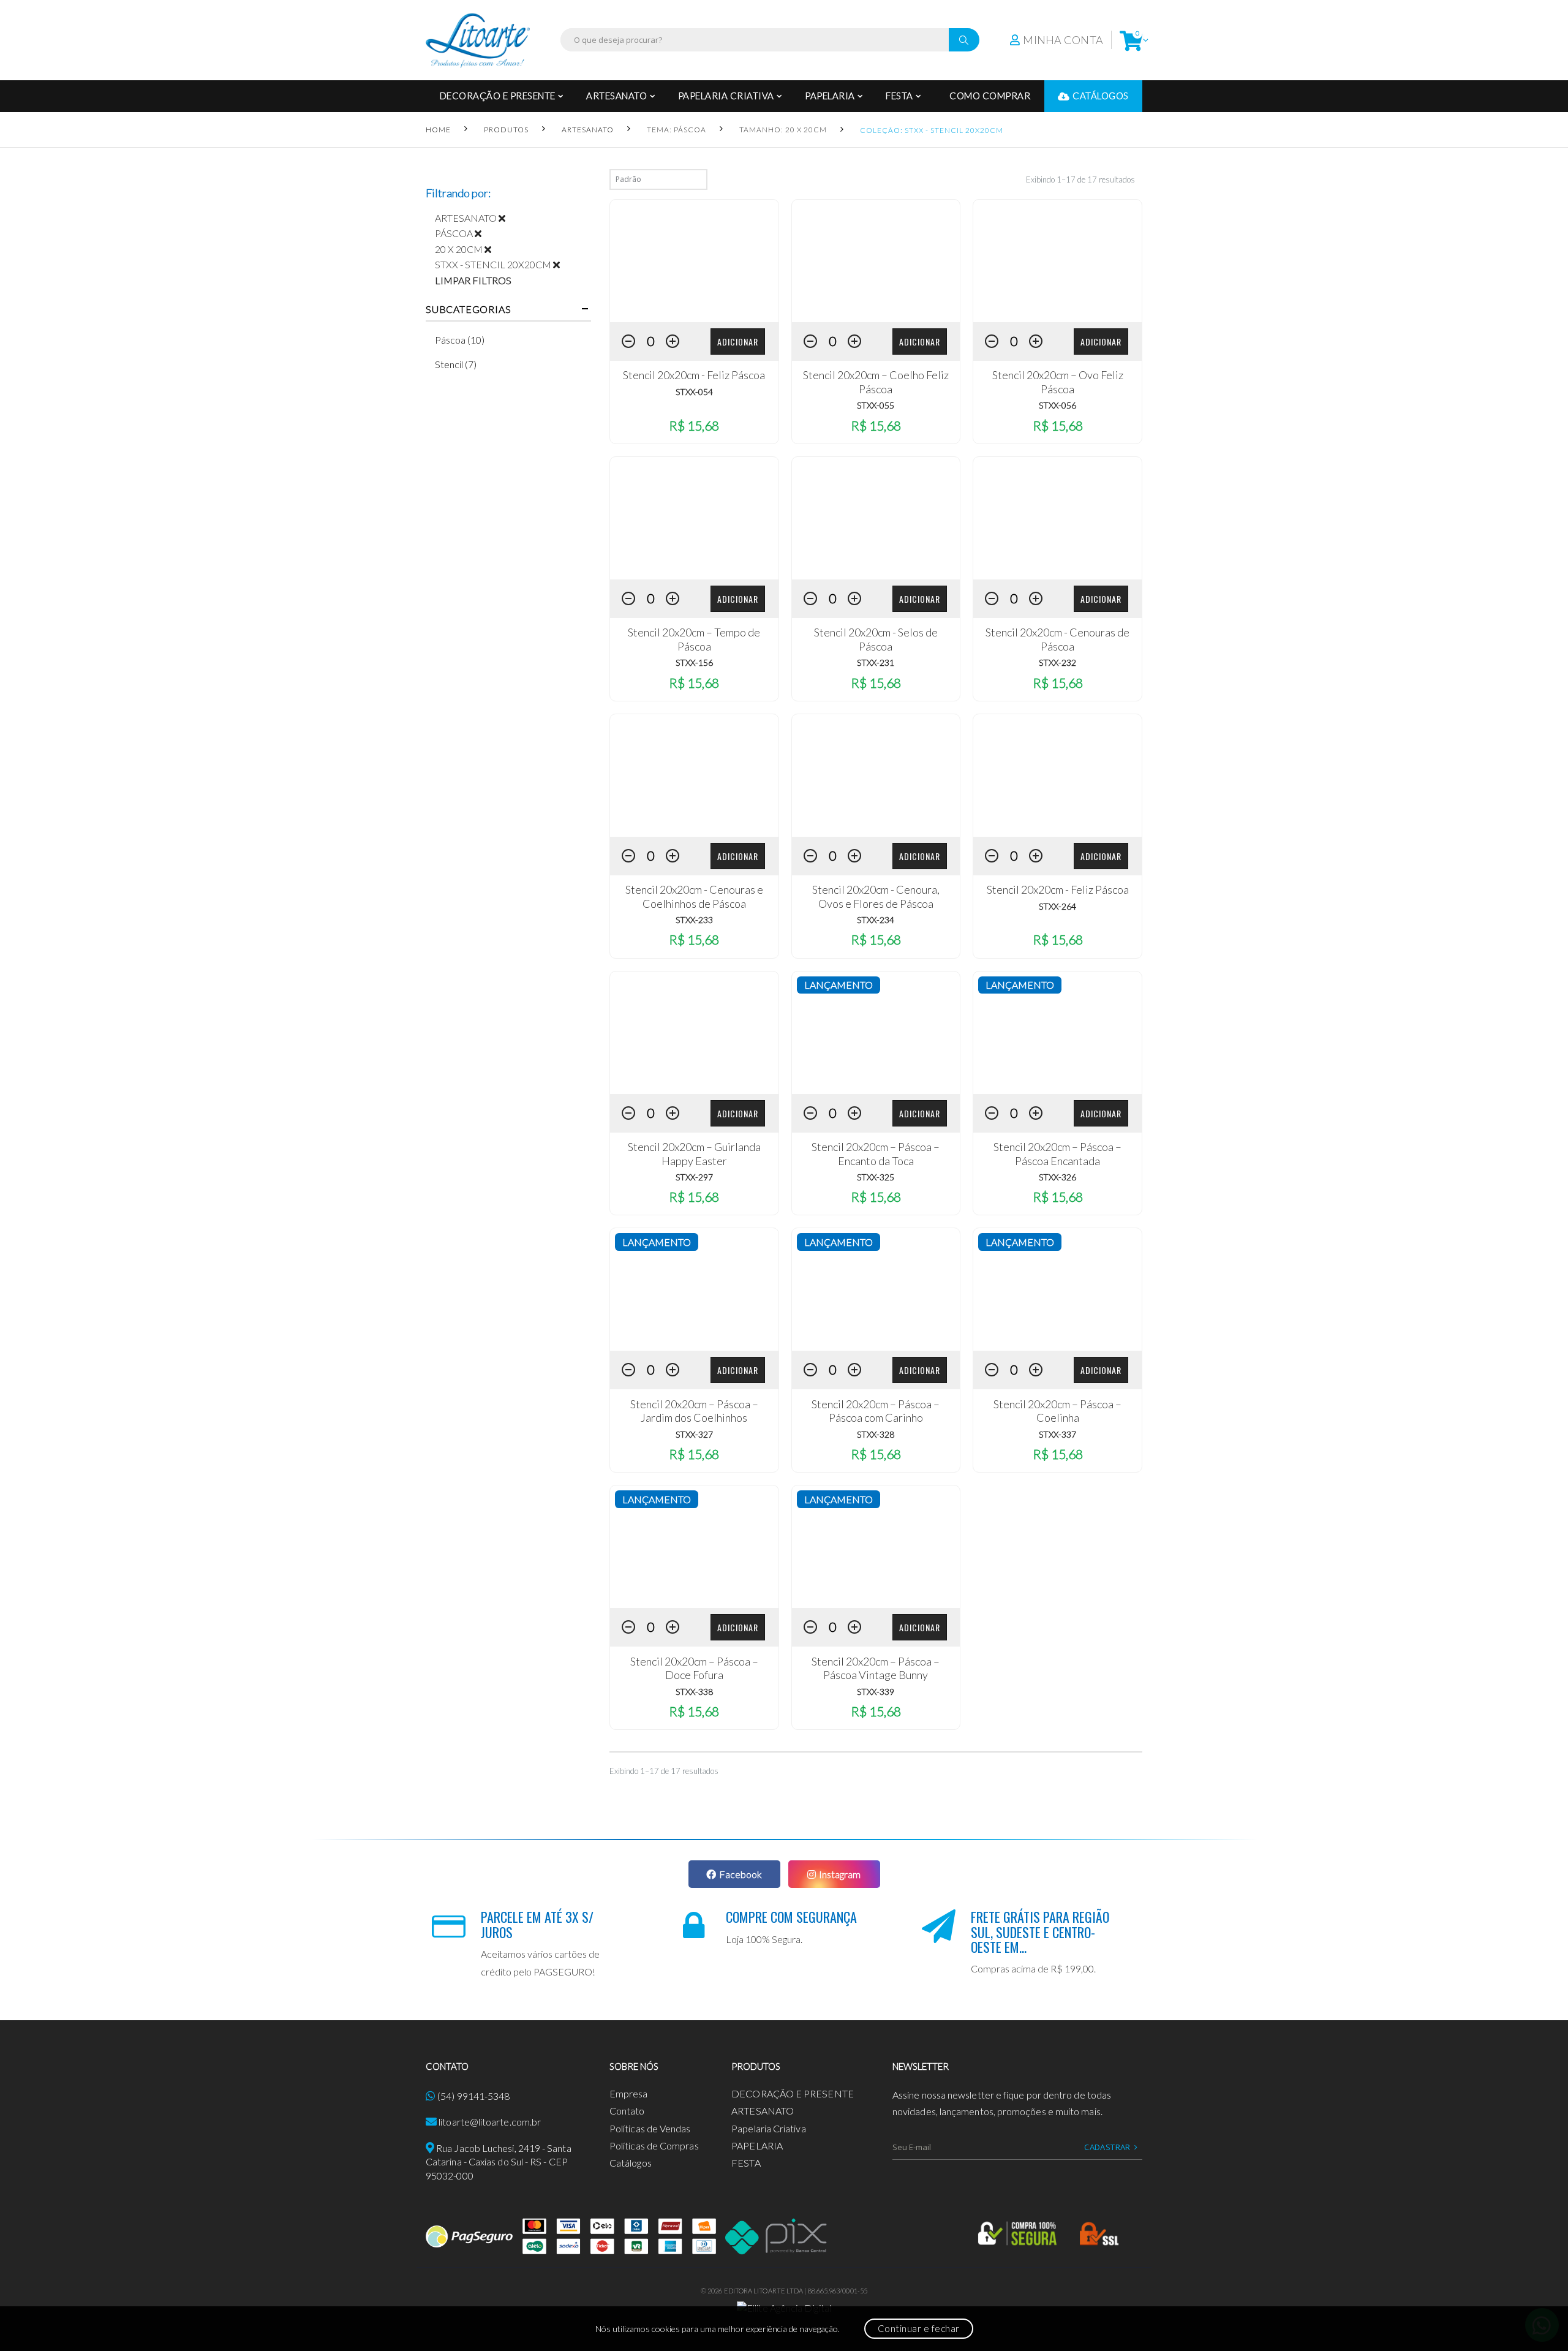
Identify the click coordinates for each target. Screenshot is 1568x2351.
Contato (627, 2111)
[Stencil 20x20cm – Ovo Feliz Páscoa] (1057, 261)
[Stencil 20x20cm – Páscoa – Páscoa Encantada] (1057, 1033)
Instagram (840, 1874)
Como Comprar (990, 96)
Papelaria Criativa (726, 96)
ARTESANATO (616, 96)
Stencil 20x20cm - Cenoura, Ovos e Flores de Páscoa (876, 896)
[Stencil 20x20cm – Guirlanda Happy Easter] (694, 1033)
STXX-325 (876, 1177)
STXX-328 (876, 1434)
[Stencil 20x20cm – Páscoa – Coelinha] (1057, 1289)
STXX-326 (1057, 1177)
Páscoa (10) (460, 340)
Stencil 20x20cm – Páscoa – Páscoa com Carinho (876, 1411)
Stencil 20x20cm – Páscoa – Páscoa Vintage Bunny (876, 1668)
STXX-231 (876, 662)
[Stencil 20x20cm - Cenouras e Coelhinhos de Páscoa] (694, 775)
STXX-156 (694, 662)
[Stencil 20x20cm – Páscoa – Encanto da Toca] (876, 1033)
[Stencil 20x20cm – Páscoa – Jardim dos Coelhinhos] (694, 1289)
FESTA (899, 96)
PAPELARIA (830, 96)
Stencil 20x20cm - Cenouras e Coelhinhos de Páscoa (694, 896)
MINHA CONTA (1063, 40)
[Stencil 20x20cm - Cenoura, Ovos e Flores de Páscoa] (876, 775)
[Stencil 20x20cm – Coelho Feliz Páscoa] (876, 261)
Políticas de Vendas (650, 2128)
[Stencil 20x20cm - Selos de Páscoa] (876, 518)
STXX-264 (1057, 906)
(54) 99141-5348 (473, 2096)
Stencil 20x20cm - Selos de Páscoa (876, 639)
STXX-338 (694, 1692)
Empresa (629, 2093)
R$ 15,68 (694, 425)
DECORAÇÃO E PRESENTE (498, 96)
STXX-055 (876, 405)
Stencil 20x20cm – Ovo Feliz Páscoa (1058, 382)
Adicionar (738, 342)
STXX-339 (876, 1692)
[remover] (507, 218)
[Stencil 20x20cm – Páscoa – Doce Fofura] (694, 1547)
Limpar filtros (473, 280)
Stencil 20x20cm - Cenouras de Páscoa (1057, 639)
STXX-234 (876, 920)
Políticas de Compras (654, 2145)
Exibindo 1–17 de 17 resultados (1080, 179)
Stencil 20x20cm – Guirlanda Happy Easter (694, 1154)
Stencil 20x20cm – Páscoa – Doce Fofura (694, 1668)
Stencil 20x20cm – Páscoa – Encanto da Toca (876, 1154)
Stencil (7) (456, 364)
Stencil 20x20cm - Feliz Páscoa (694, 375)
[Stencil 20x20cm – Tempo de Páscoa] (694, 518)
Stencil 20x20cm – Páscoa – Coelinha (1057, 1411)
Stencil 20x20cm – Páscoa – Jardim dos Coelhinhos (694, 1411)
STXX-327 (694, 1434)
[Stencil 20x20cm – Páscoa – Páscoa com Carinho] (876, 1289)
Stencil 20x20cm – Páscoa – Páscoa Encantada (1057, 1154)
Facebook (741, 1874)
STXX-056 (1057, 405)
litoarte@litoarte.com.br (490, 2122)
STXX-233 (694, 920)
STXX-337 (1057, 1434)
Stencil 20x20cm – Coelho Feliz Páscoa (876, 382)
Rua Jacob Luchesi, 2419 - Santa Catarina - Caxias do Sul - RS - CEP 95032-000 (499, 2162)
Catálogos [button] (1101, 96)
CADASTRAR (1107, 2147)
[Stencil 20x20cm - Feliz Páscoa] (694, 261)
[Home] (478, 40)
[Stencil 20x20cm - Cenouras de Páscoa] (1057, 518)
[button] (1131, 40)
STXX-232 (1057, 662)
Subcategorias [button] (468, 309)
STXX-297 (694, 1177)
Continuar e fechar (919, 2328)
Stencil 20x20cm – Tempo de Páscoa (694, 639)
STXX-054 (694, 392)
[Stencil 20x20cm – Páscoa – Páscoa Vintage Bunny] (876, 1547)
